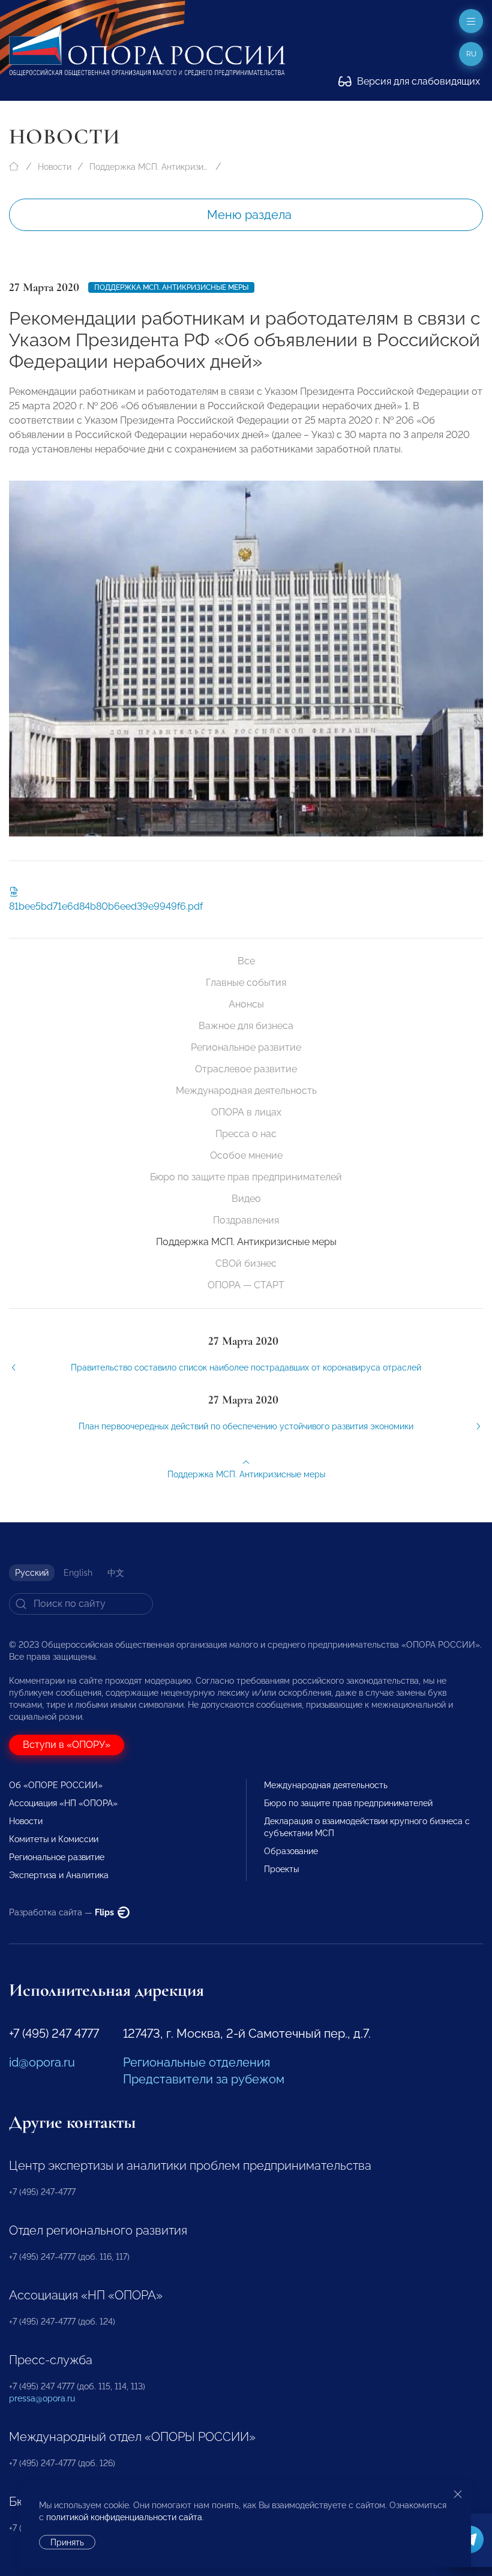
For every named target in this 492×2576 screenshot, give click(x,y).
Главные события (246, 983)
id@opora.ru (42, 2062)
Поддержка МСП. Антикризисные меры (149, 167)
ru (471, 54)
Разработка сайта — (62, 1912)
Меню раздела (249, 215)
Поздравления (246, 1220)
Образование (291, 1851)
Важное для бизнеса (246, 1026)
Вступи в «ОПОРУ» (67, 1745)
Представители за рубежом (204, 2079)
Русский (32, 1573)
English (78, 1573)
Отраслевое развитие (246, 1069)
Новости (55, 167)
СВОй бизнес (246, 1263)
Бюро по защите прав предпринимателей (246, 1177)
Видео (246, 1199)
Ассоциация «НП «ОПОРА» (63, 1803)
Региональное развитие (246, 1047)
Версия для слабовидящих (417, 81)
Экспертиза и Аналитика (59, 1875)
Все (246, 961)
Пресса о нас (246, 1134)
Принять (67, 2542)
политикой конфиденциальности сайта (124, 2517)
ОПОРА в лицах (246, 1112)
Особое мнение (246, 1155)
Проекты (281, 1869)
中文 (116, 1573)
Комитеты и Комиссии (54, 1839)
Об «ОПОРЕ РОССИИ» (56, 1785)
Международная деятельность (246, 1091)
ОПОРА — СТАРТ (246, 1285)
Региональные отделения (196, 2062)
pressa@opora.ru (42, 2398)
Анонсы (246, 1004)
